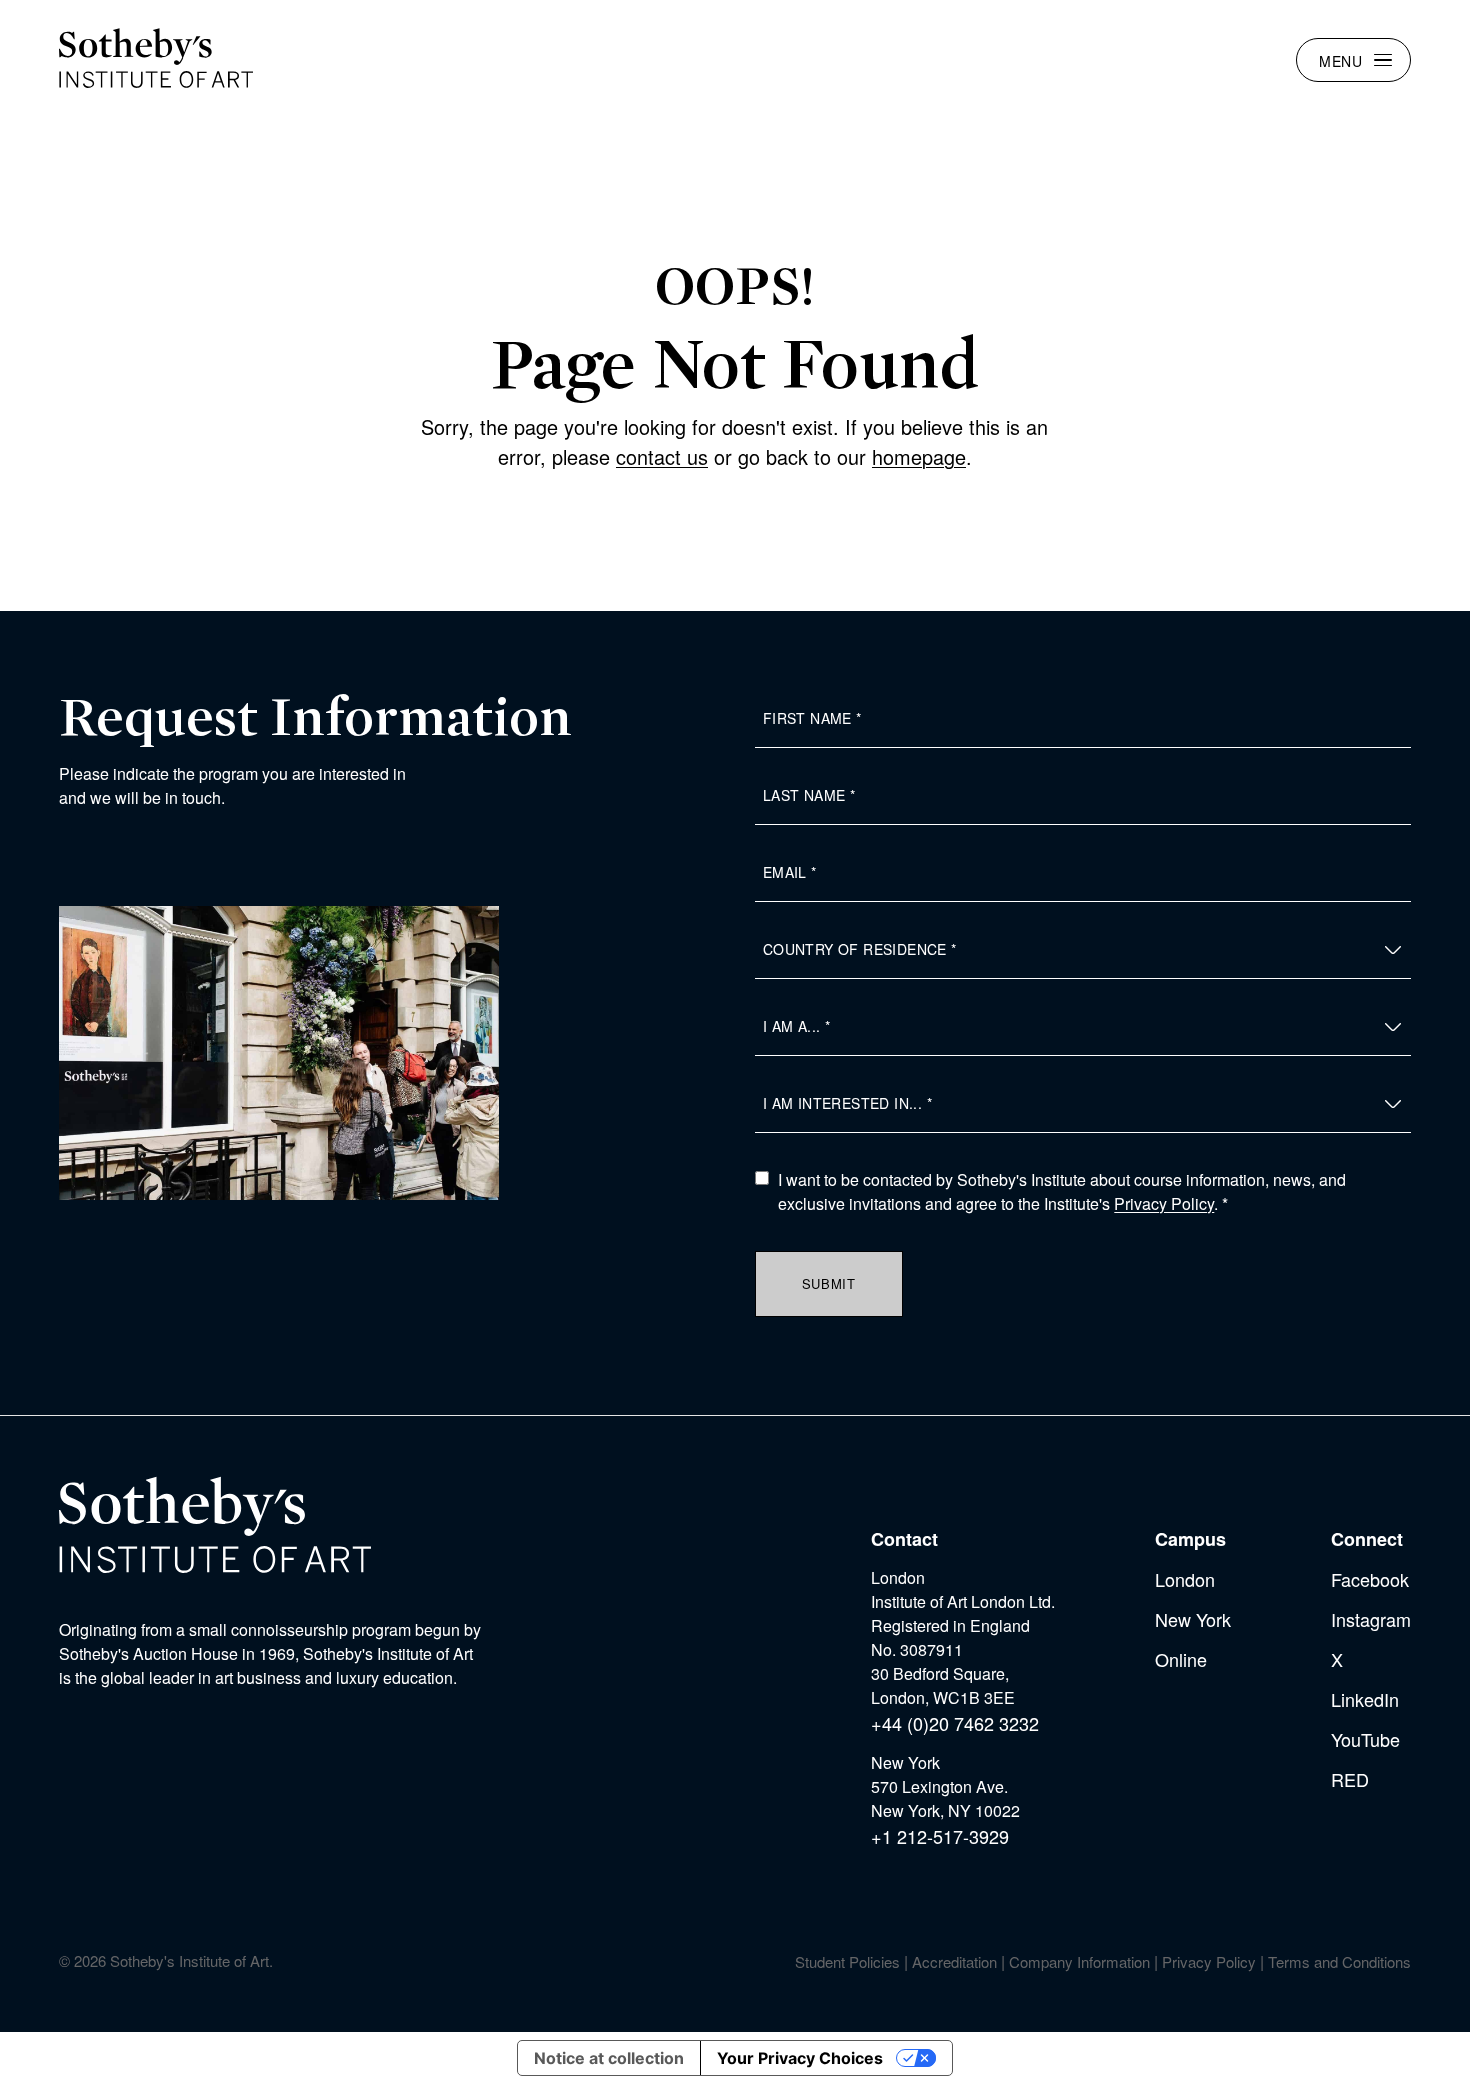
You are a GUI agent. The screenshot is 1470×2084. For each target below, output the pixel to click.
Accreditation (954, 1961)
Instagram (1371, 1619)
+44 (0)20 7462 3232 (955, 1723)
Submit (829, 1283)
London (1185, 1579)
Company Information (1079, 1961)
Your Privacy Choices (800, 2058)
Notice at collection (609, 2058)
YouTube (1365, 1739)
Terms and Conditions (1339, 1961)
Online (1181, 1659)
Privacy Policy (1164, 1203)
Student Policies (847, 1961)
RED (1350, 1779)
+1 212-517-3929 (940, 1836)
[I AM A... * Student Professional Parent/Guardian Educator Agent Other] (1083, 1027)
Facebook (1370, 1579)
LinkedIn (1365, 1699)
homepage (919, 456)
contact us (662, 456)
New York (1193, 1619)
